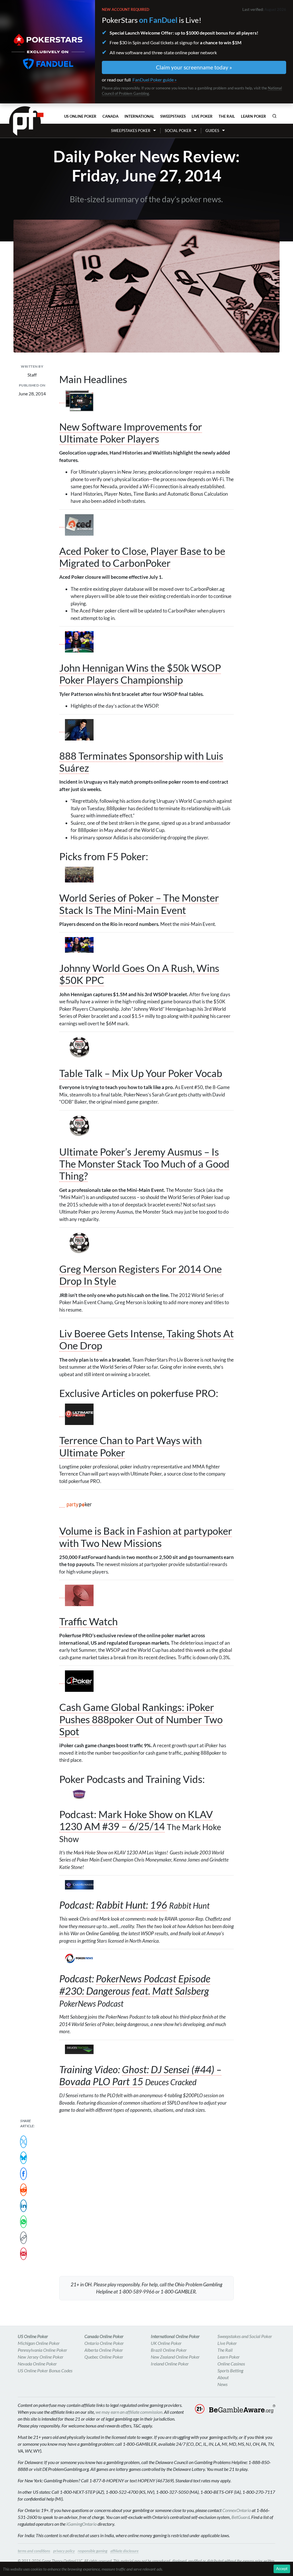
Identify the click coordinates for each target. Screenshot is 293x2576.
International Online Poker (175, 2336)
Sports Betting (230, 2370)
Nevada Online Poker (37, 2364)
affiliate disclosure (124, 2551)
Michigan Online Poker (39, 2343)
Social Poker (178, 131)
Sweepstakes (173, 116)
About (223, 2377)
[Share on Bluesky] (23, 2158)
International (139, 116)
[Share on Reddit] (23, 2190)
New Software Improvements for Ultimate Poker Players (131, 433)
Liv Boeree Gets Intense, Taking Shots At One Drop (146, 1339)
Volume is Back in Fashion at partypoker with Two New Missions (146, 1537)
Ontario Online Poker (104, 2343)
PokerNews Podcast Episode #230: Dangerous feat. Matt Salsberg (135, 1984)
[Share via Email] (23, 2254)
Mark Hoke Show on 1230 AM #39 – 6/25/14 (136, 1820)
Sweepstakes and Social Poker (245, 2336)
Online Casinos (231, 2364)
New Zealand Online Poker (175, 2357)
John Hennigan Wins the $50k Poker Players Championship (140, 674)
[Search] (274, 116)
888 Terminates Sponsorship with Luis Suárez (141, 762)
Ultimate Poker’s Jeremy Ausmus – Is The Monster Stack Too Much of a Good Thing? (144, 1164)
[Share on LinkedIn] (23, 2206)
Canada (110, 116)
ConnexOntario (237, 2510)
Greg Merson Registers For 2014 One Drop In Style (140, 1275)
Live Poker (202, 116)
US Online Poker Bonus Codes (45, 2370)
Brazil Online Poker (169, 2350)
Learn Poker (254, 116)
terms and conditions (34, 2551)
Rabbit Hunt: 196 (131, 1905)
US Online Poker (80, 116)
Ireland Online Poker (170, 2364)
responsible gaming (93, 2551)
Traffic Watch (88, 1621)
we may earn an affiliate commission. (129, 2412)
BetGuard (240, 2517)
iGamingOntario (82, 2524)
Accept (282, 2569)
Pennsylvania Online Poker (42, 2350)
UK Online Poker (166, 2343)
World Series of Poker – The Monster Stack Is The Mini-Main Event (139, 904)
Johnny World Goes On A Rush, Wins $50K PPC (139, 974)
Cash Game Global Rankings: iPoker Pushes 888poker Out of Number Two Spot (141, 1719)
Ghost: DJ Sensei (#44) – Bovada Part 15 (140, 2075)
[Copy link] (23, 2238)
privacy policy (64, 2551)
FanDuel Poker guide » (155, 80)
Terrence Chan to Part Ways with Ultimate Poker (130, 1446)
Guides (212, 131)
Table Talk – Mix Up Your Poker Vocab (141, 1073)
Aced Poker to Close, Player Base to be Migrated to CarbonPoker (142, 557)
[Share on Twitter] (23, 2142)
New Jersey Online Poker (41, 2357)
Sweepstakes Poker (131, 131)
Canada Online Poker (104, 2336)
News (222, 2384)
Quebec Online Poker (104, 2357)
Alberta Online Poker (104, 2350)
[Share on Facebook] (23, 2174)
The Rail (227, 116)
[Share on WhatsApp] (23, 2222)
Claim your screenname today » (194, 67)
